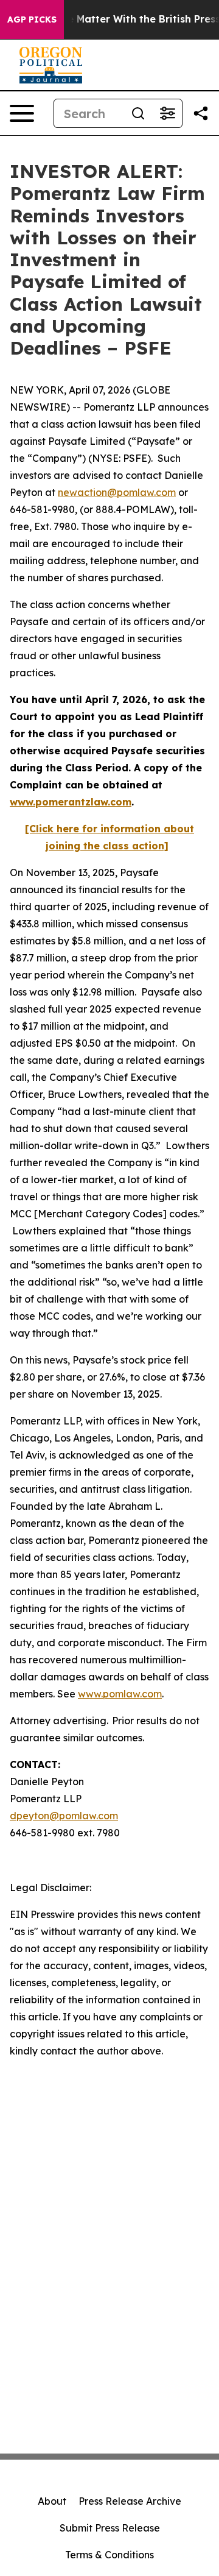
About (52, 2501)
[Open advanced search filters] (167, 113)
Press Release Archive (130, 2501)
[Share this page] (201, 113)
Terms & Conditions (109, 2555)
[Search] (138, 113)
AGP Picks (32, 19)
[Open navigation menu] (22, 113)
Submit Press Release (110, 2528)
